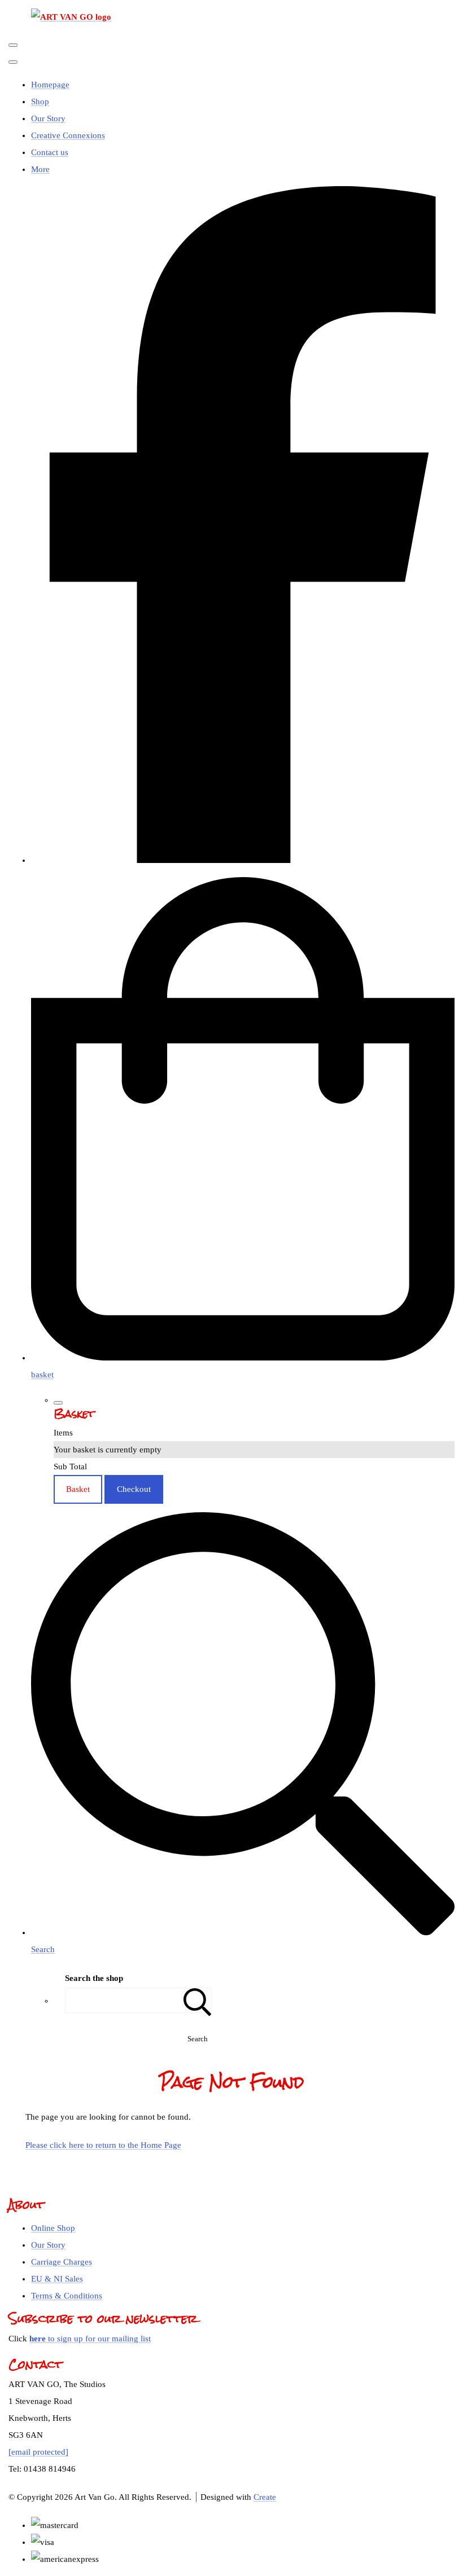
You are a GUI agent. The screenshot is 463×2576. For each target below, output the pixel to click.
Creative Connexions (68, 135)
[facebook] (243, 860)
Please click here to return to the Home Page (103, 2145)
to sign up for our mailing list (90, 2339)
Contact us (50, 152)
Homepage (50, 85)
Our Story (48, 118)
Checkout (134, 1489)
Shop (40, 102)
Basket (78, 1489)
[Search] (198, 2000)
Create (265, 2497)
